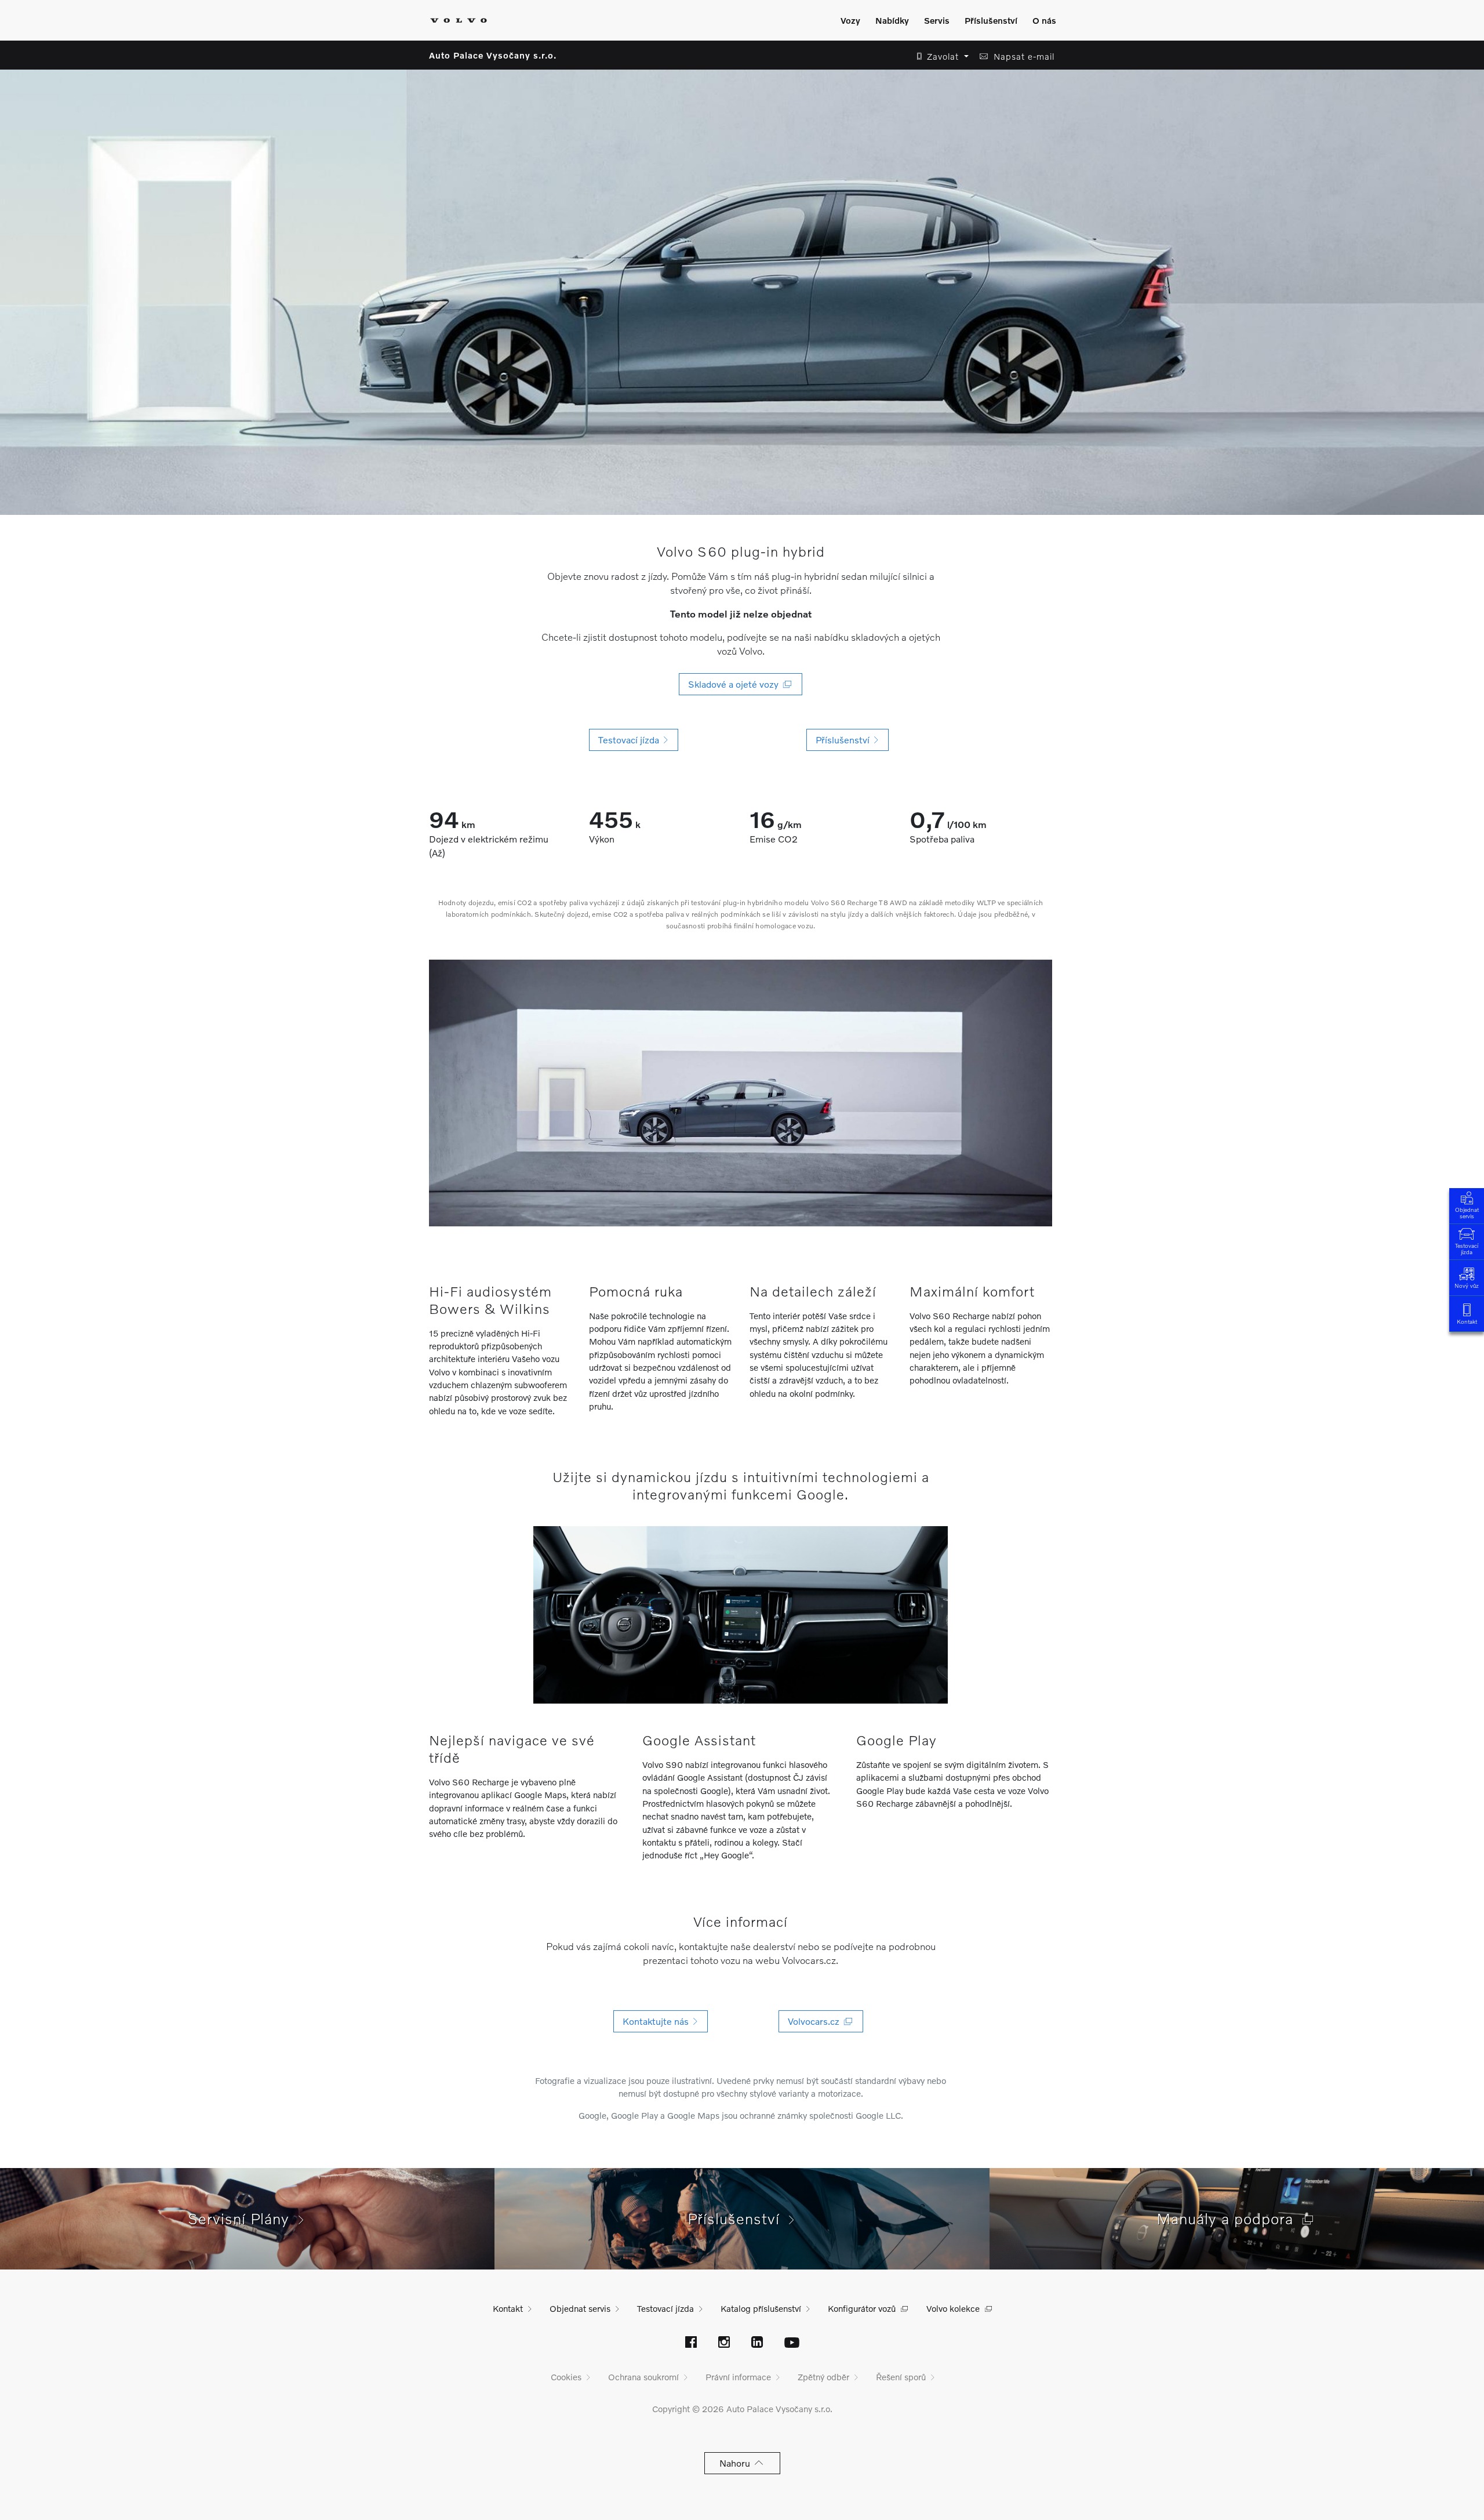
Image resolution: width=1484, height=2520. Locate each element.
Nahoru (737, 2463)
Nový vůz (1467, 1286)
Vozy (850, 20)
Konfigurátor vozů (862, 2308)
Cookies (566, 2377)
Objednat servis (1467, 1213)
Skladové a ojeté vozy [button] (736, 684)
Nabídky (892, 20)
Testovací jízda (1467, 1249)
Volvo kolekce (953, 2308)
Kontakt (1467, 1321)
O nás (1044, 20)
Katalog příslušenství (761, 2308)
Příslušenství (991, 20)
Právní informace (738, 2377)
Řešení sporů (901, 2377)
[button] (939, 57)
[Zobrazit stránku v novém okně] (691, 2343)
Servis (937, 20)
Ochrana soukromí (643, 2377)
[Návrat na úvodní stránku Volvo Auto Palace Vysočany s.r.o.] (459, 20)
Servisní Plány (243, 2218)
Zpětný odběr (823, 2377)
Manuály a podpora (1230, 2218)
